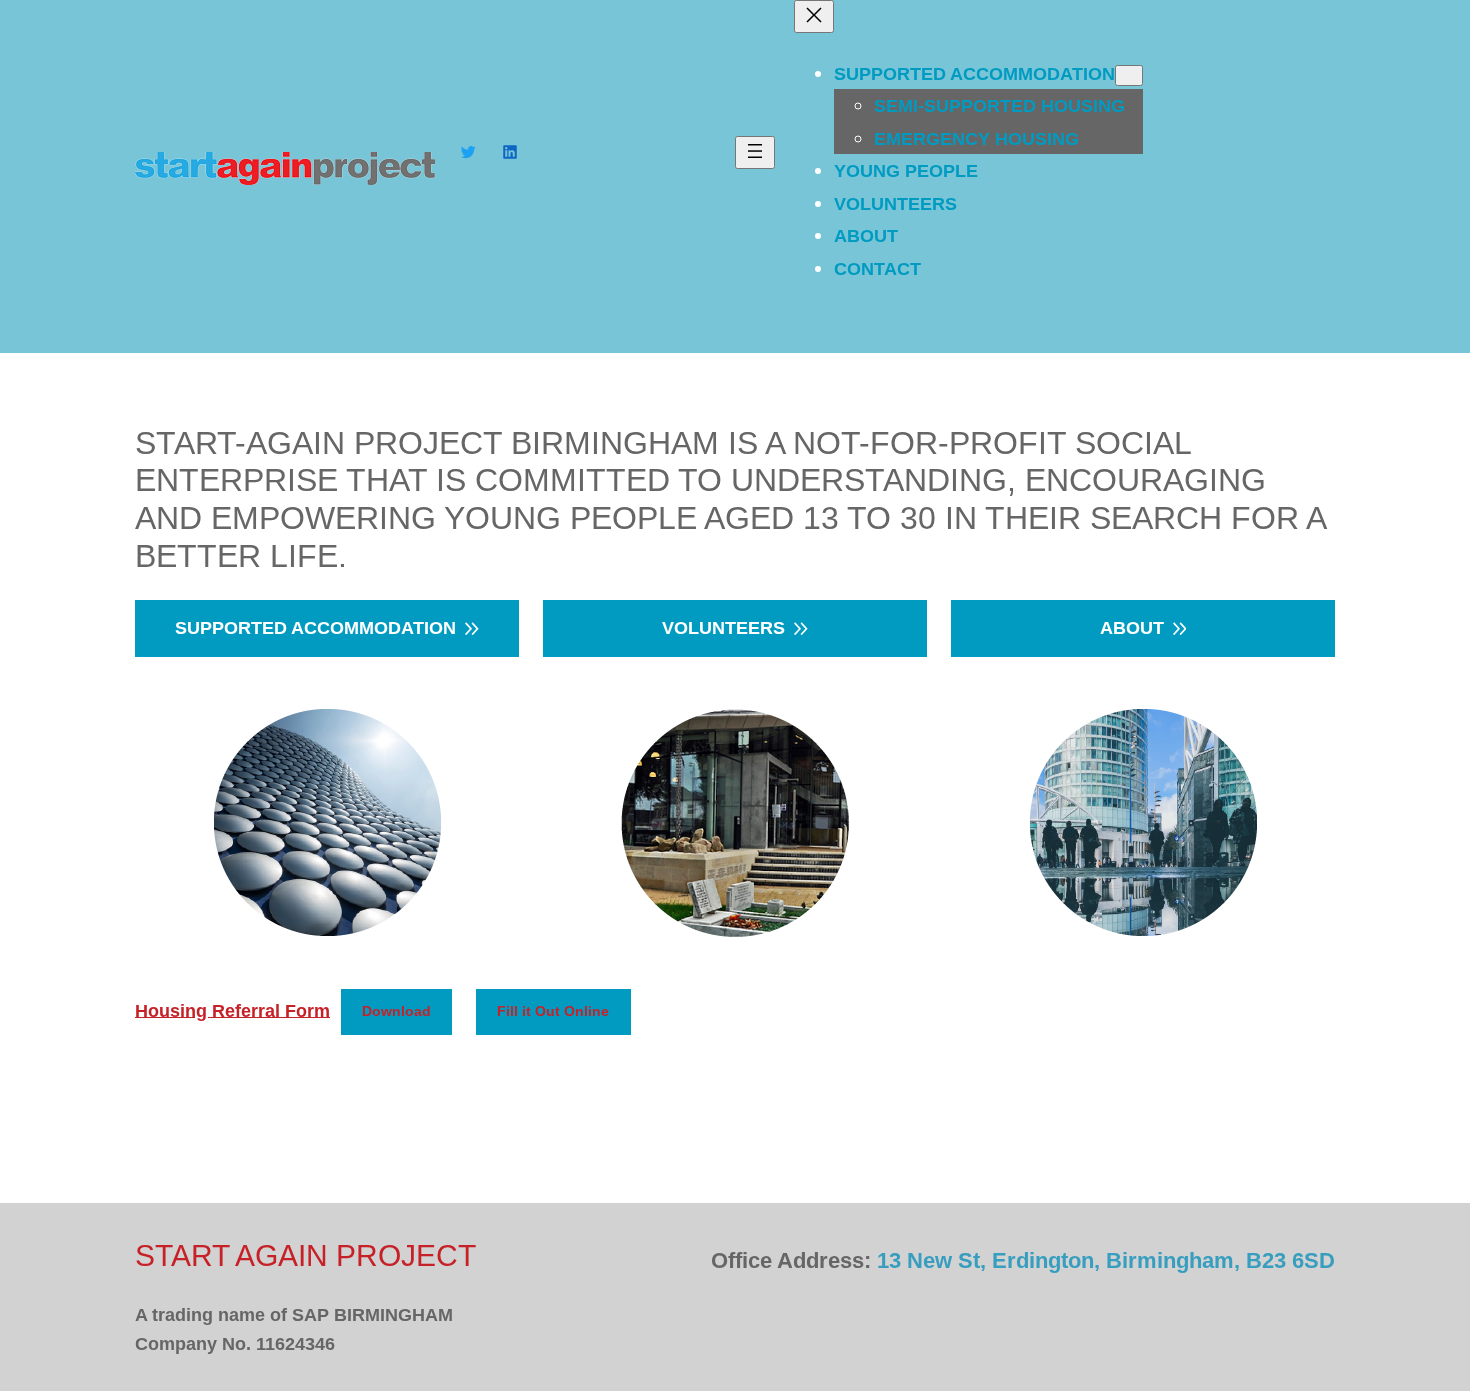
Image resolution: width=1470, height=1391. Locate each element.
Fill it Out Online (553, 1011)
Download (396, 1011)
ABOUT (1132, 628)
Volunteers (723, 628)
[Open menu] (755, 152)
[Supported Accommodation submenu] (1129, 75)
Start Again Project (305, 1255)
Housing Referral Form (232, 1010)
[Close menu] (814, 16)
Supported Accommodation (315, 628)
